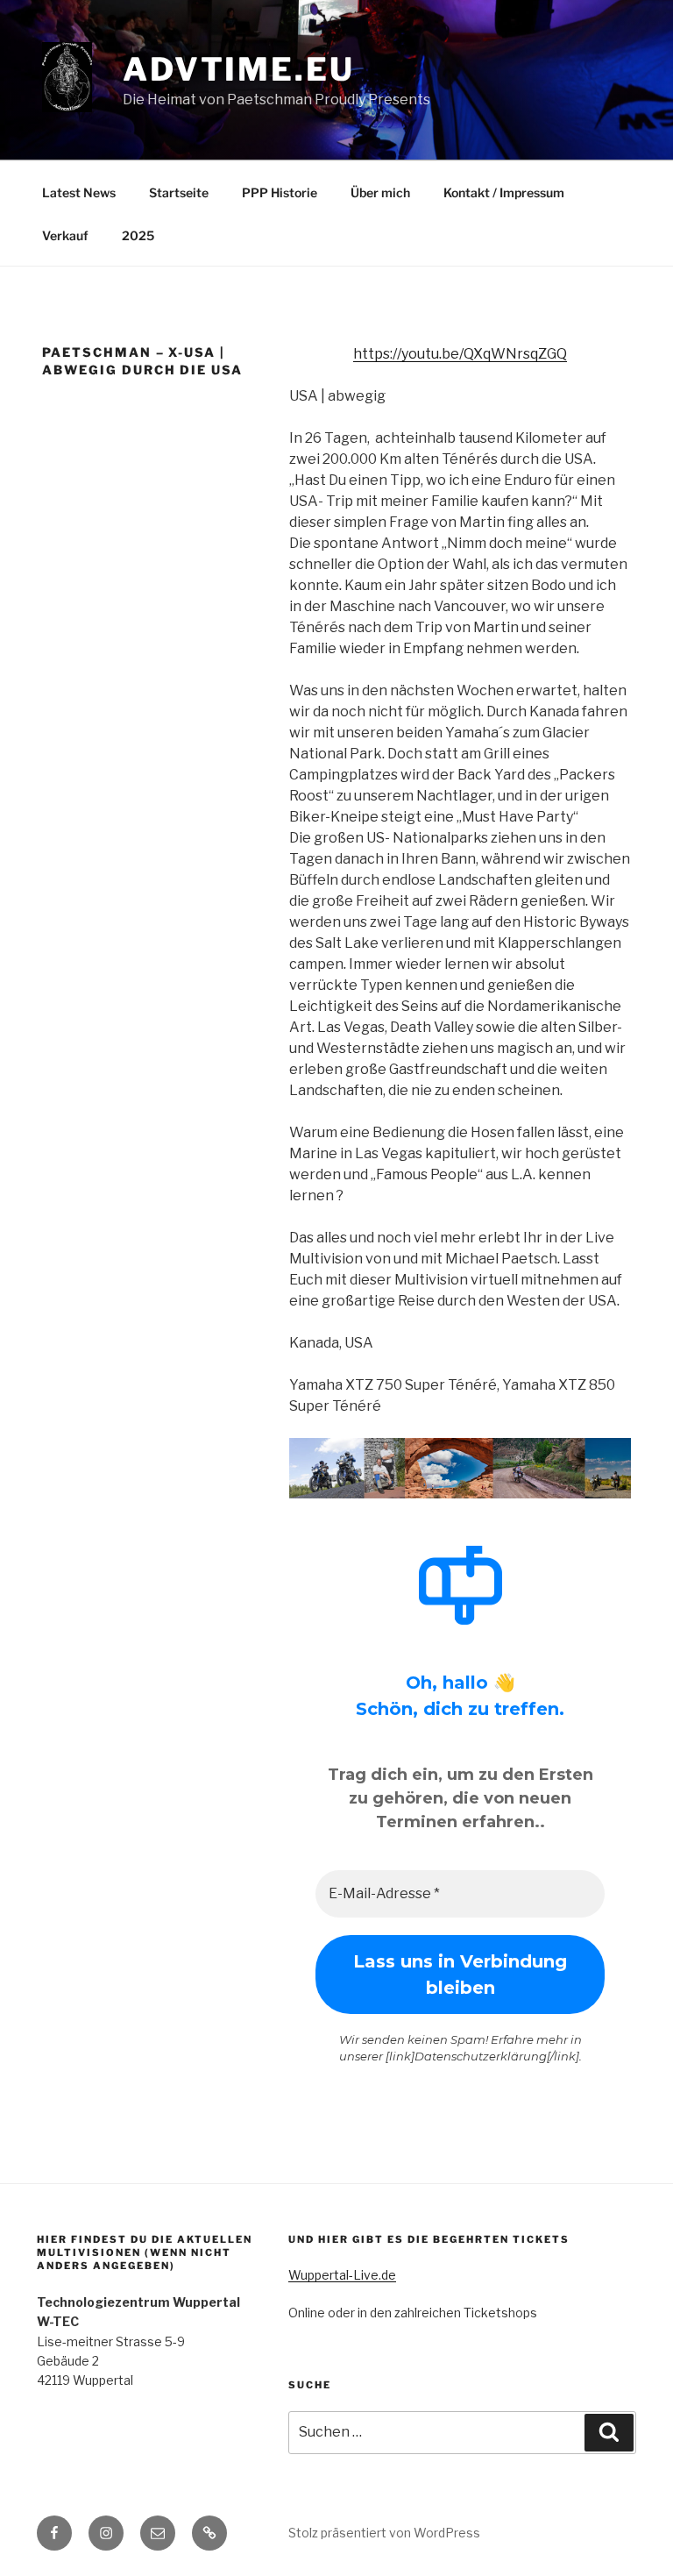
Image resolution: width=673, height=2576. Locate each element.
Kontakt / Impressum (504, 192)
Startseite (179, 192)
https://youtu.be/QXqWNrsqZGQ (460, 354)
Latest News (79, 192)
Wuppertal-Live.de (342, 2275)
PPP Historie (280, 192)
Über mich (380, 192)
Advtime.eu (239, 69)
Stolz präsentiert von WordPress (384, 2533)
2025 (138, 235)
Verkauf (65, 235)
